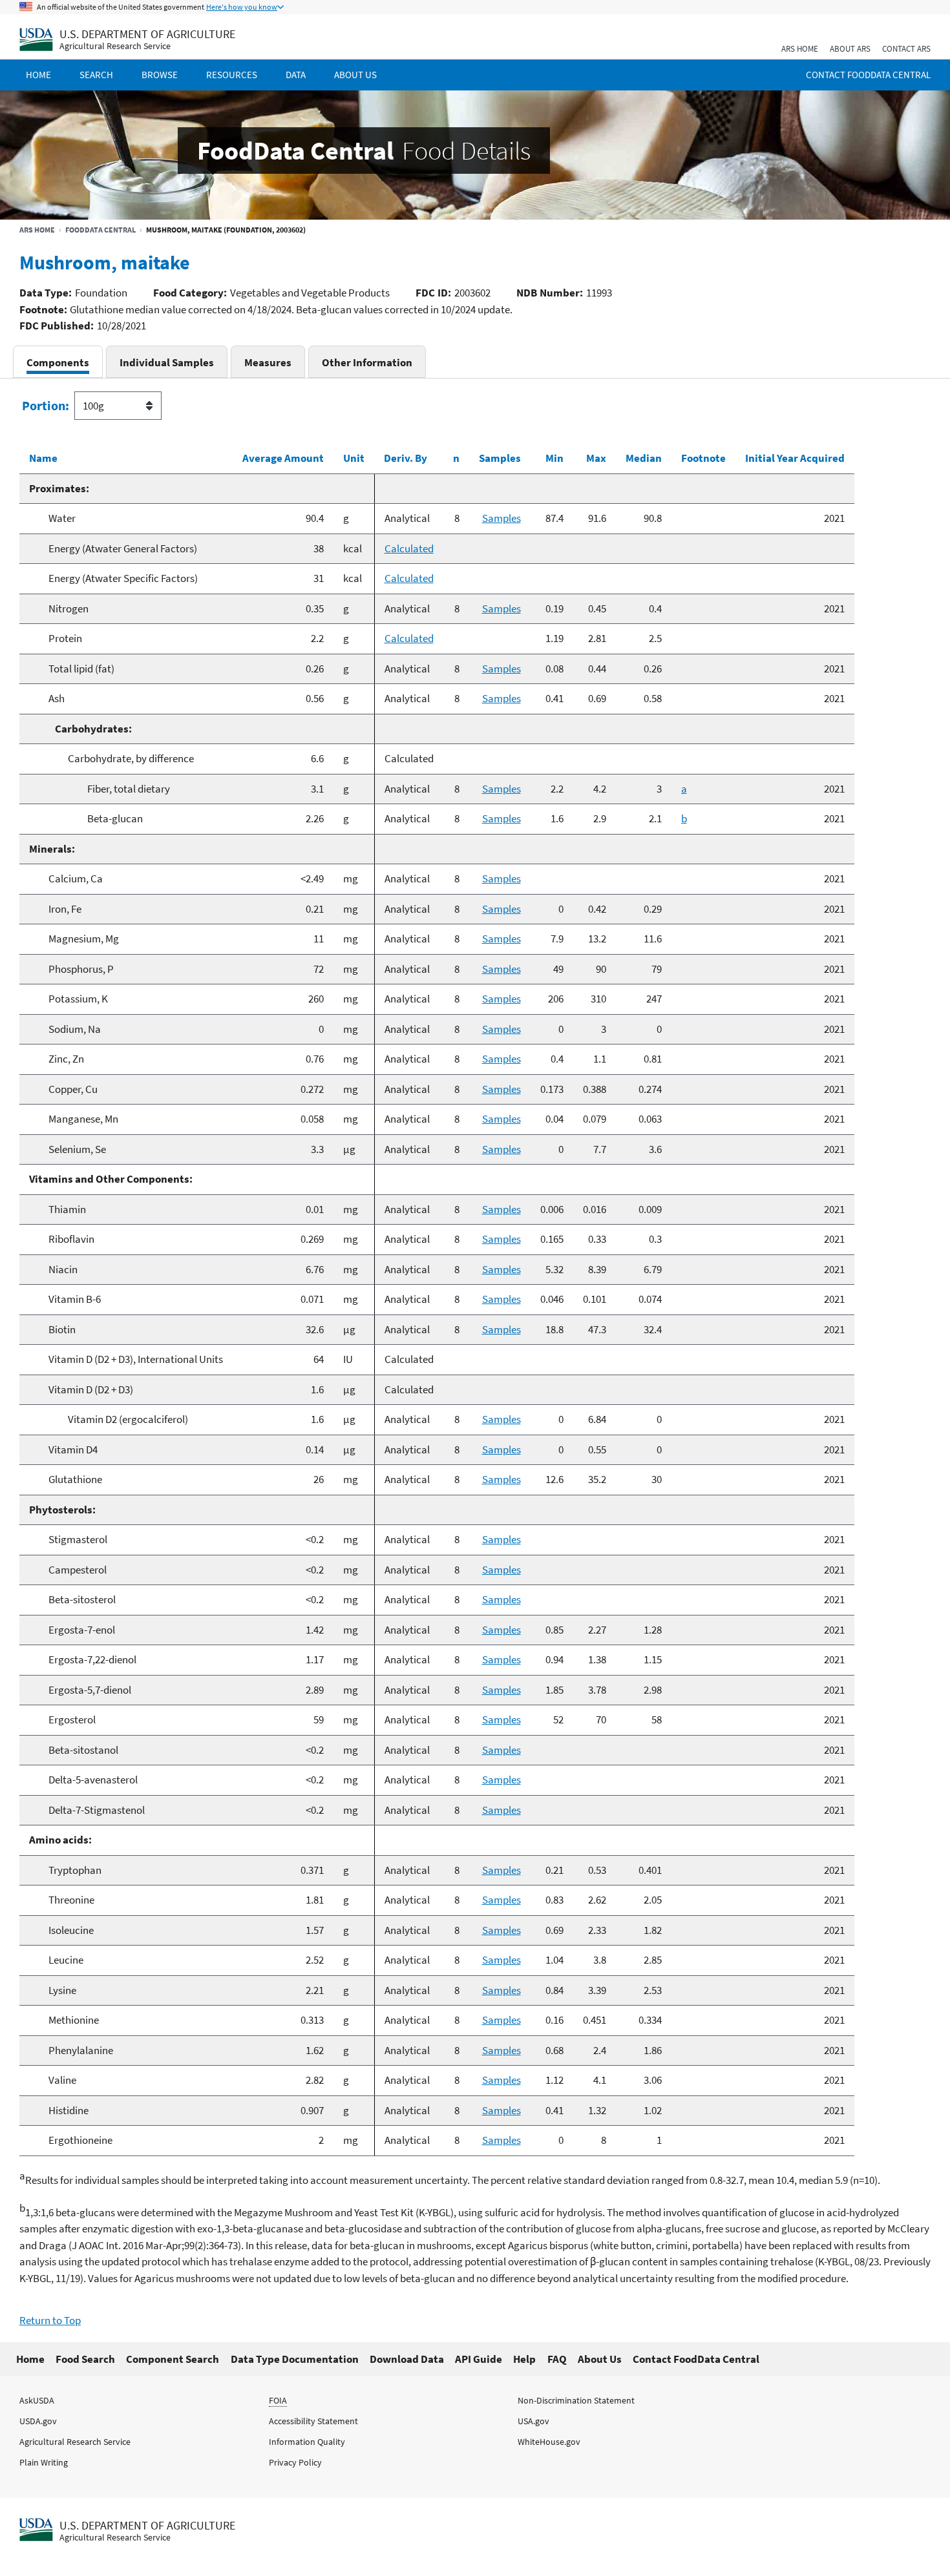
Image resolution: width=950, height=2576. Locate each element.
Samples (501, 518)
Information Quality (307, 2442)
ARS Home (800, 49)
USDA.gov (38, 2421)
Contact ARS (906, 49)
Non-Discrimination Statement (576, 2400)
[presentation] (58, 362)
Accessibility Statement (313, 2421)
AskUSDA (37, 2400)
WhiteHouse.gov (549, 2442)
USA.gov (533, 2421)
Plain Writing (44, 2462)
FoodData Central (100, 230)
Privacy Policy (295, 2462)
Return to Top (50, 2320)
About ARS (850, 49)
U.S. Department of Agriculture (147, 34)
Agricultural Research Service (115, 46)
